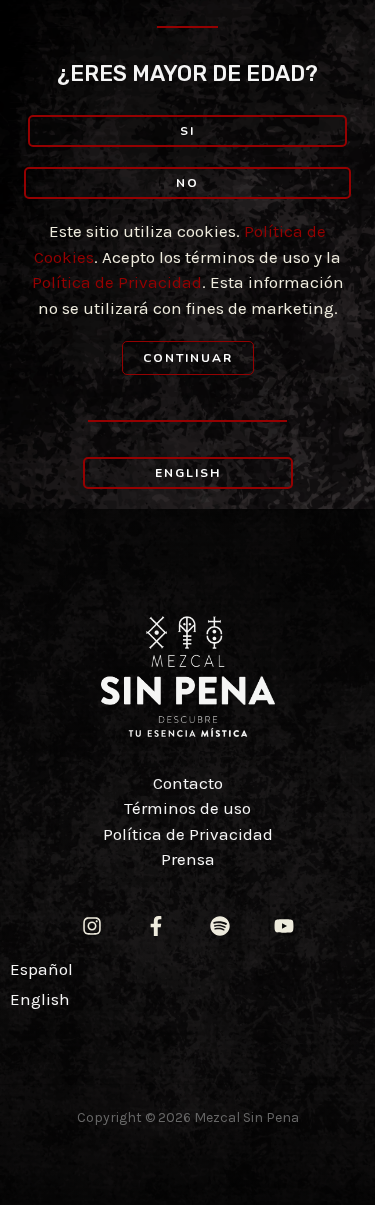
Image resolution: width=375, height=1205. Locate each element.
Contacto (188, 783)
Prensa (188, 859)
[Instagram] (92, 926)
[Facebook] (156, 926)
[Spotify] (220, 926)
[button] (187, 131)
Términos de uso (187, 808)
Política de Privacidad (117, 282)
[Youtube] (284, 926)
